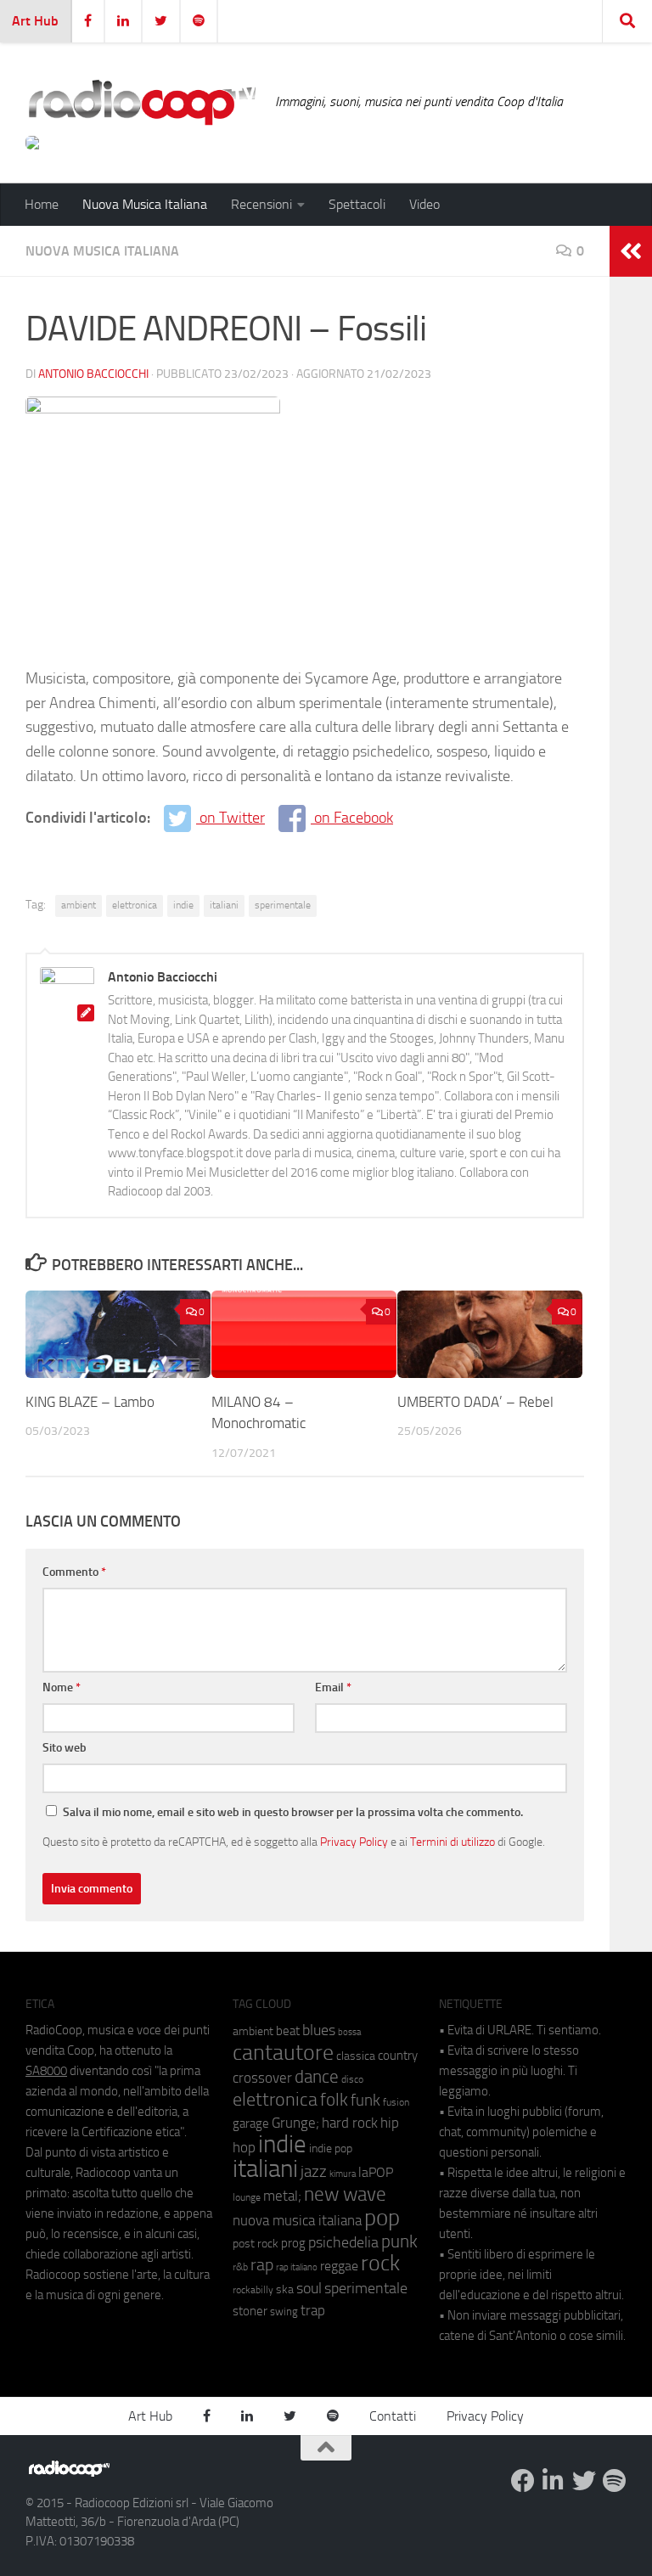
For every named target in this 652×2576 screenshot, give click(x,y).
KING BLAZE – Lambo (90, 1402)
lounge (247, 2197)
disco (352, 2079)
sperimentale (283, 905)
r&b (240, 2267)
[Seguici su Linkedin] (554, 2481)
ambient (79, 905)
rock (380, 2263)
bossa (349, 2032)
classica (356, 2056)
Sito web (65, 1748)
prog (293, 2243)
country (398, 2056)
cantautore (283, 2053)
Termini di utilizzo (452, 1842)
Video (424, 204)
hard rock (350, 2123)
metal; (282, 2196)
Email (333, 1687)
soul (309, 2288)
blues (319, 2030)
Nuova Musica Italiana (145, 204)
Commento (74, 1572)
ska (285, 2289)
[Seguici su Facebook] (523, 2481)
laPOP (376, 2173)
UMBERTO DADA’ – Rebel (475, 1402)
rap (262, 2265)
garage (251, 2123)
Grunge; (295, 2123)
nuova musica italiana (297, 2220)
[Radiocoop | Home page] (142, 102)
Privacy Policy (354, 1842)
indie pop (331, 2149)
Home (42, 204)
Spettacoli (357, 204)
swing (284, 2312)
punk (399, 2241)
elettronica (135, 905)
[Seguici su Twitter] (584, 2481)
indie (183, 905)
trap (313, 2310)
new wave (345, 2194)
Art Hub (35, 21)
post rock (256, 2243)
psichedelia (343, 2242)
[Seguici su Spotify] (615, 2481)
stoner (250, 2311)
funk (365, 2101)
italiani (224, 905)
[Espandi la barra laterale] (631, 251)
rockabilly (253, 2290)
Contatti (393, 2416)
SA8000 (46, 2071)
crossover (262, 2078)
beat (288, 2031)
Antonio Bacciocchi (93, 374)
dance (317, 2076)
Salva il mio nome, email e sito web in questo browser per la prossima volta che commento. (293, 1812)
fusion (396, 2102)
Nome (62, 1687)
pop (382, 2218)
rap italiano (297, 2267)
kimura (343, 2174)
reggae (339, 2266)
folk (334, 2100)
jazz (314, 2172)
